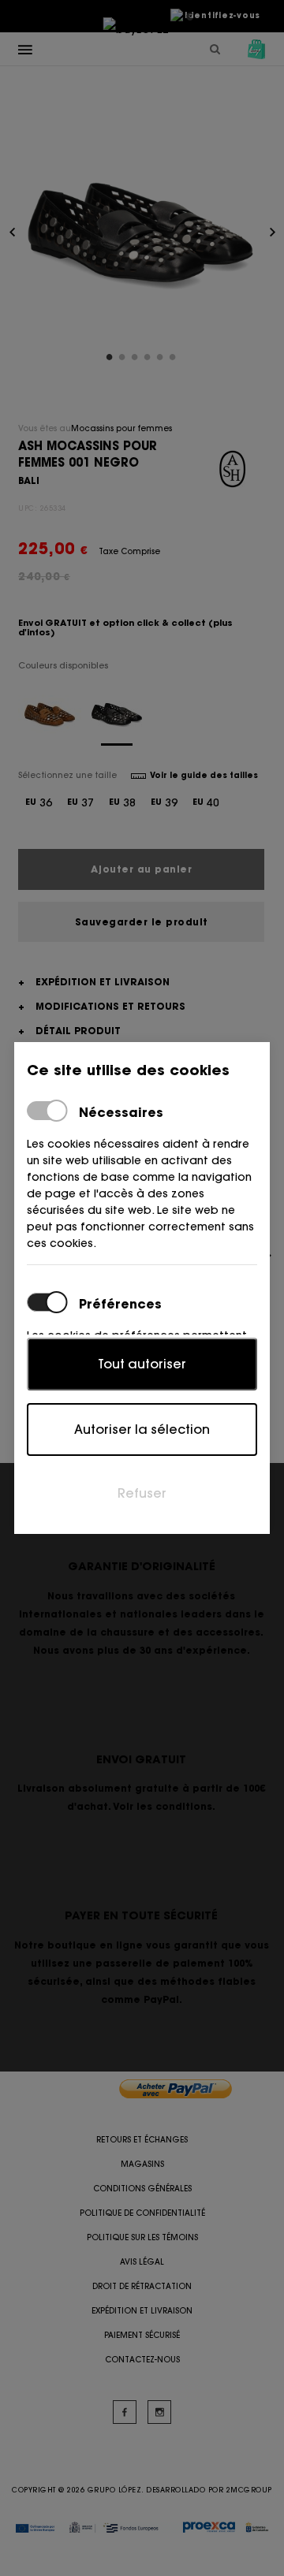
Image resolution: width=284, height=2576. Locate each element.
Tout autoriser (142, 1364)
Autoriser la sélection (142, 1429)
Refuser (142, 1493)
